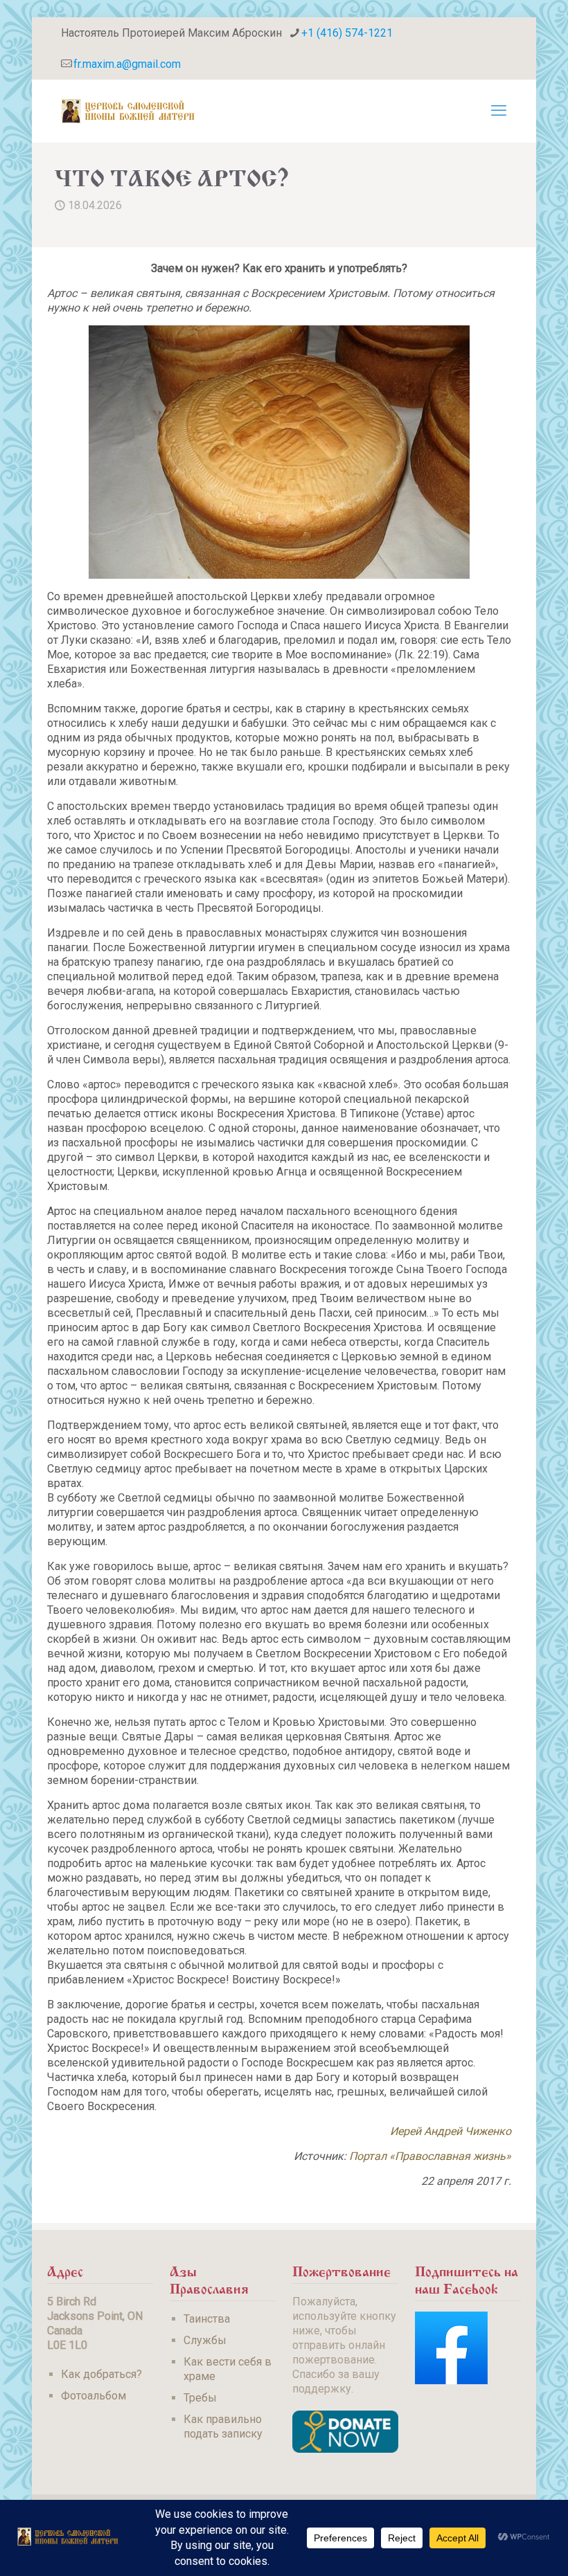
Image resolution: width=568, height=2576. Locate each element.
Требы (200, 2398)
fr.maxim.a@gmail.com (127, 64)
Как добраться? (101, 2374)
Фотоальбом (94, 2396)
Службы (205, 2340)
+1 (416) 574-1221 (347, 33)
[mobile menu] (499, 111)
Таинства (207, 2319)
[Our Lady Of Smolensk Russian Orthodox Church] (128, 111)
